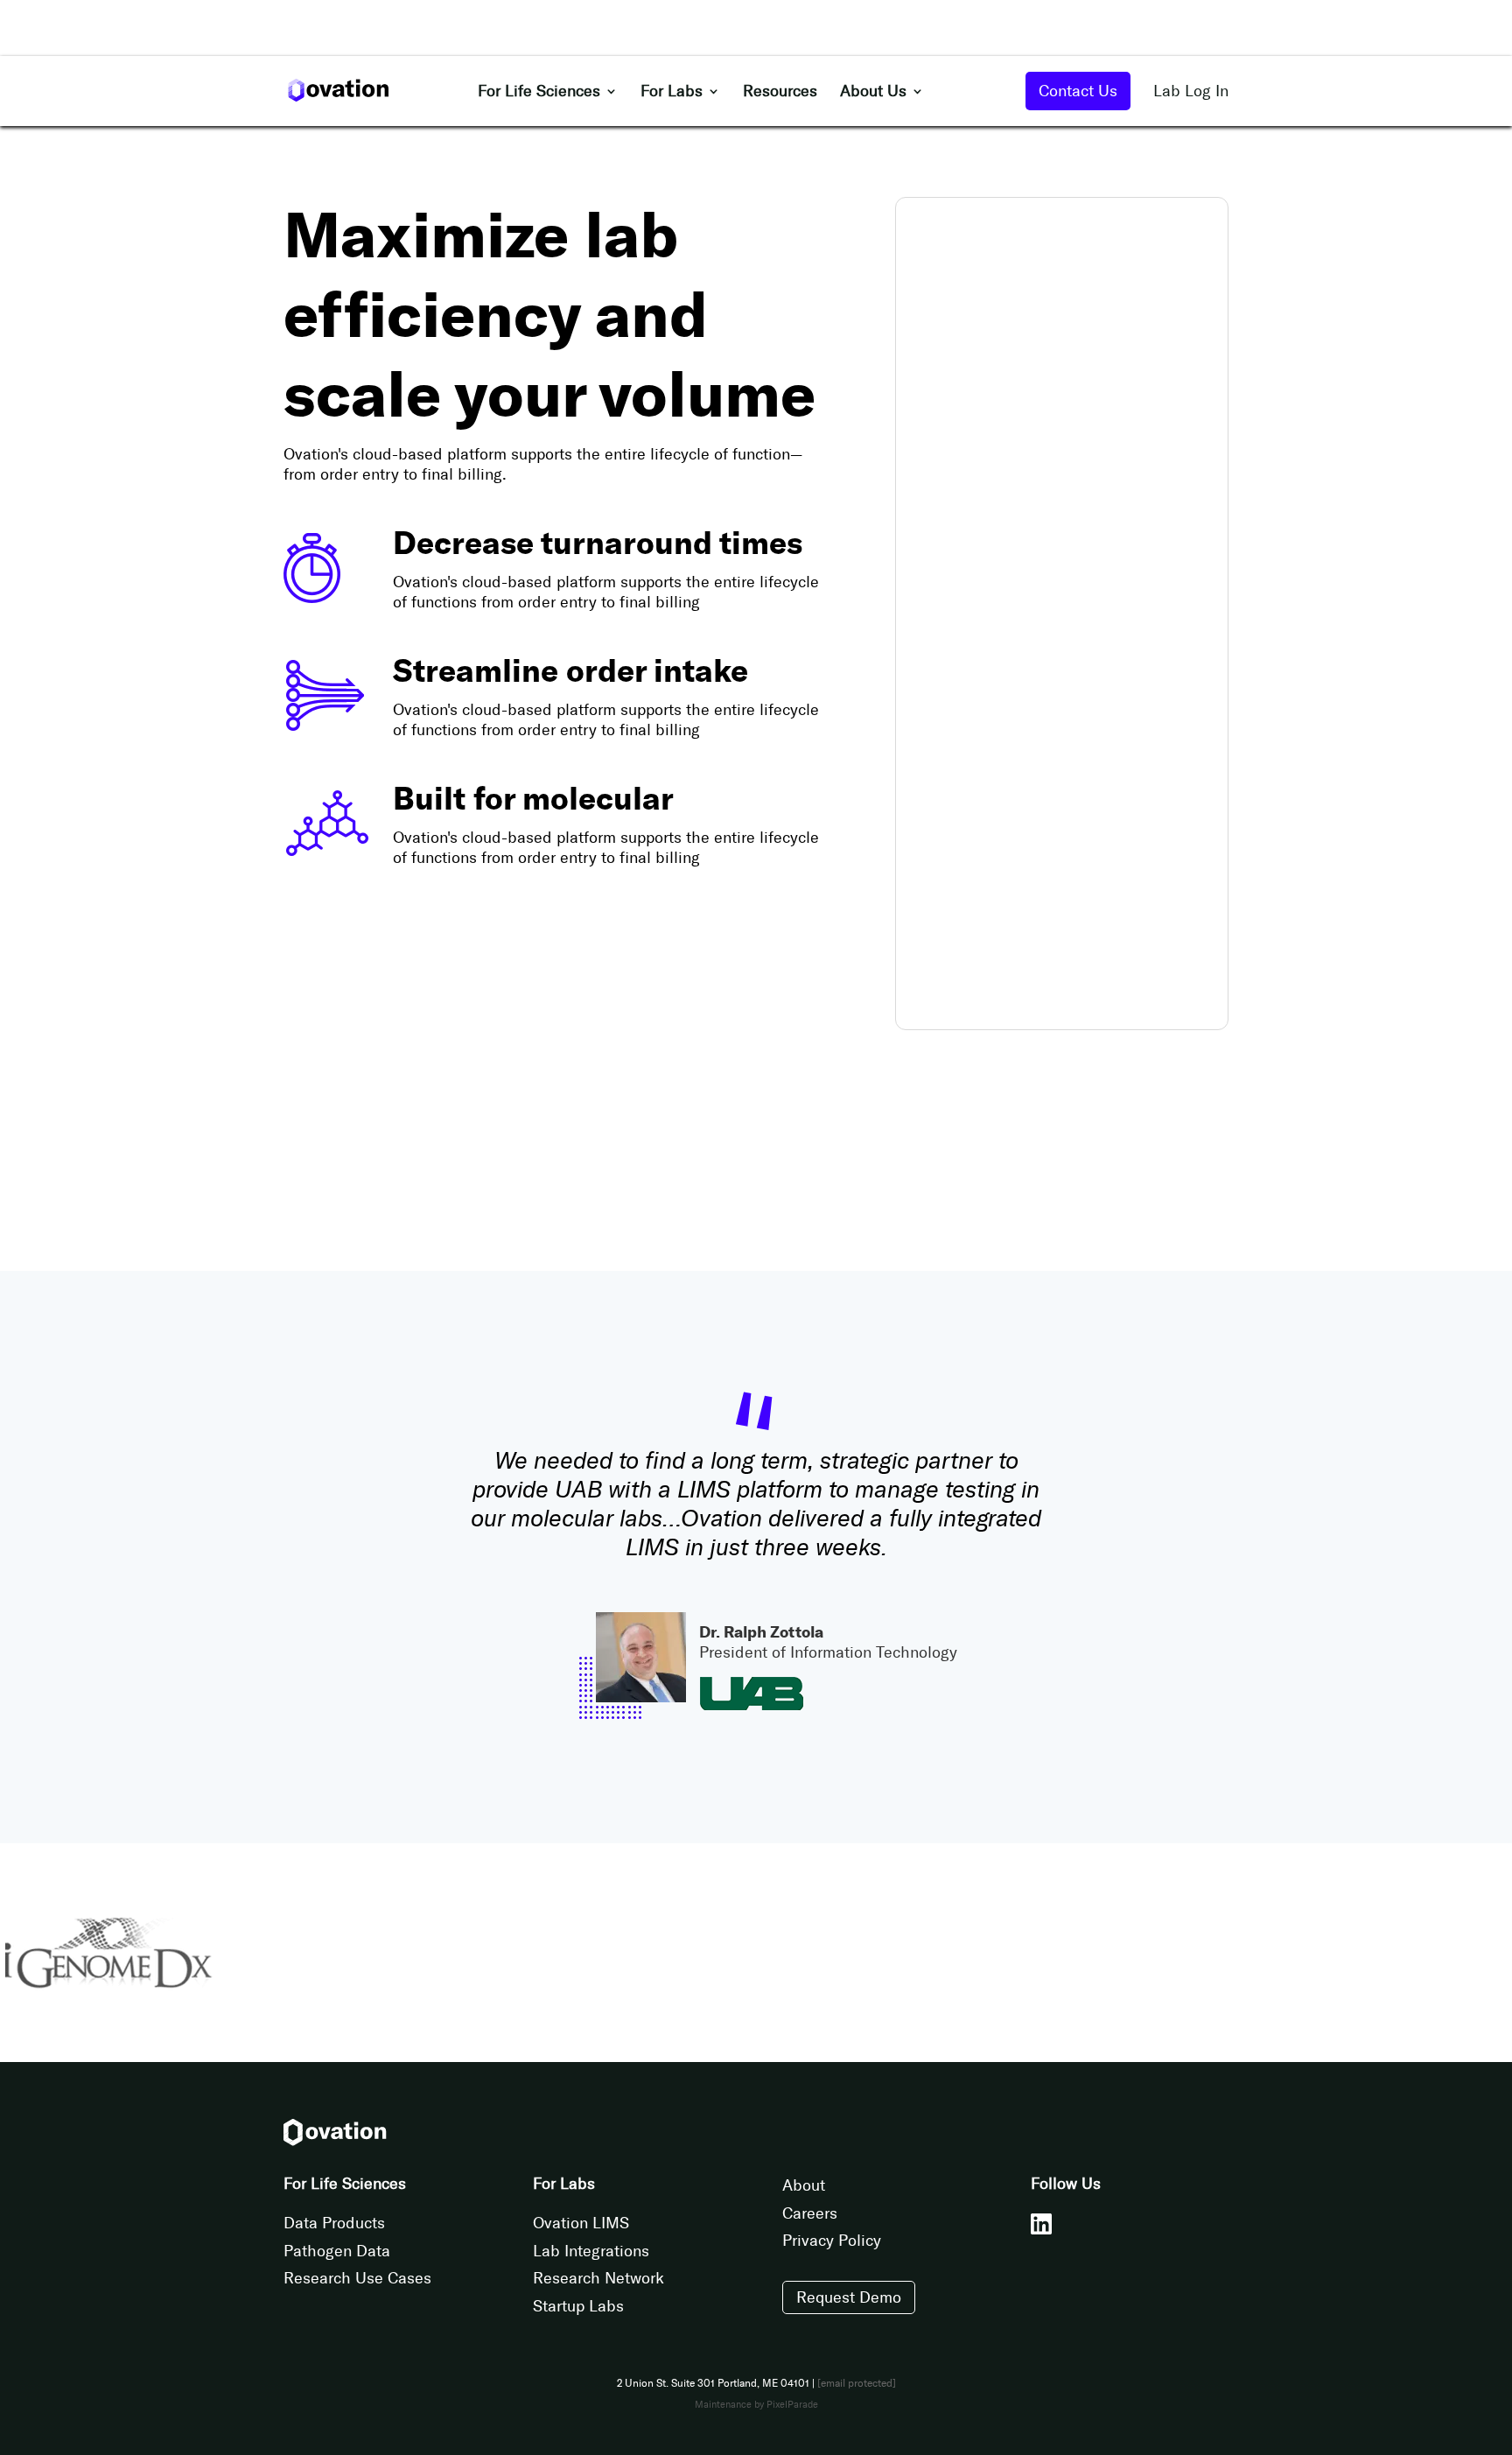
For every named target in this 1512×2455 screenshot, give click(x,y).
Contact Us (1078, 91)
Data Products (334, 2223)
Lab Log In (1191, 91)
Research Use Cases (357, 2278)
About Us (873, 93)
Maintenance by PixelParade (756, 2405)
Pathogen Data (337, 2251)
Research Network (598, 2278)
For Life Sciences (539, 93)
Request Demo (849, 2297)
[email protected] (857, 2383)
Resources (780, 93)
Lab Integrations (591, 2251)
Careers (810, 2213)
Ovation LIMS (581, 2223)
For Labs (672, 93)
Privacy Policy (832, 2241)
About (804, 2185)
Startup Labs (578, 2306)
